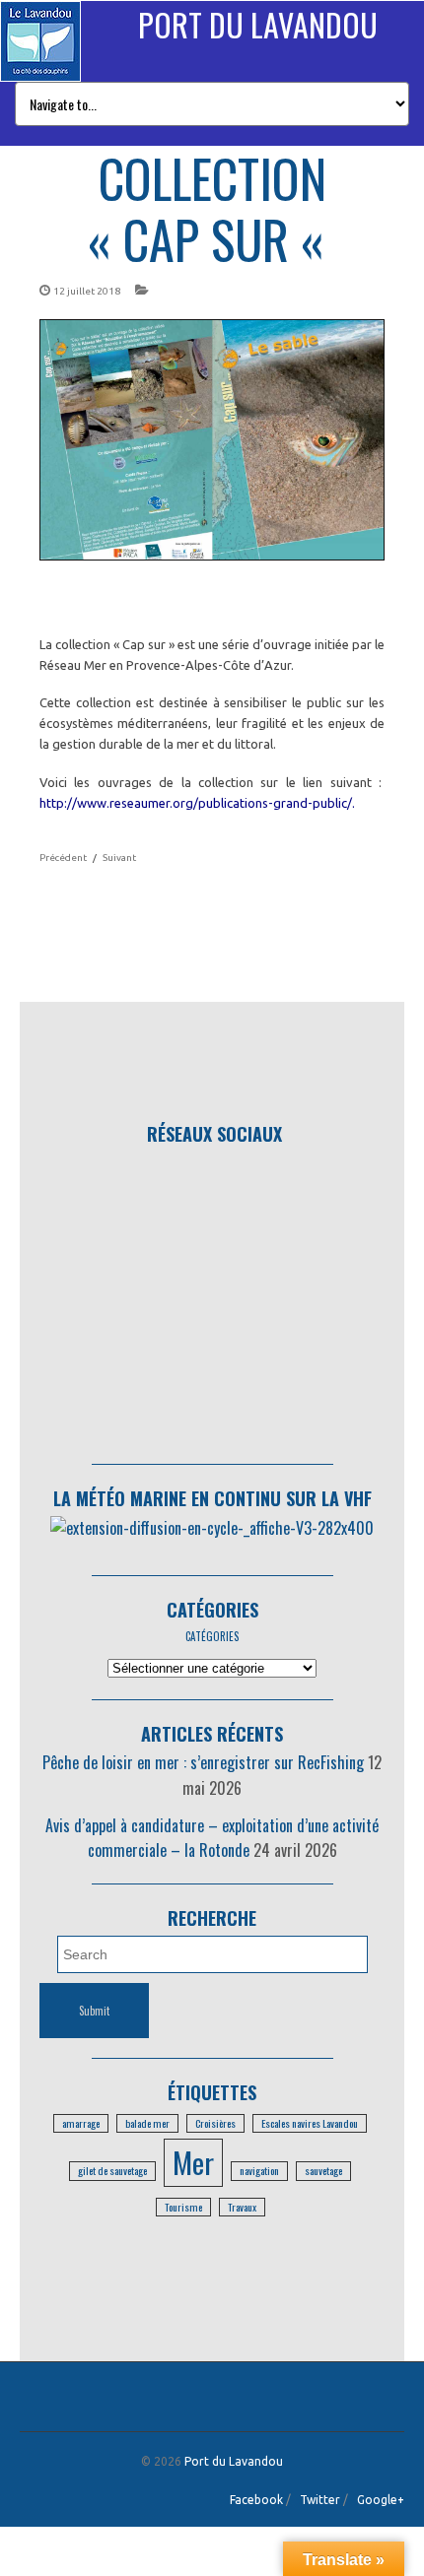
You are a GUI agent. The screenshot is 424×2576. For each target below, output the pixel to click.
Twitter (320, 2500)
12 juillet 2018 (87, 291)
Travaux (242, 2207)
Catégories (212, 1610)
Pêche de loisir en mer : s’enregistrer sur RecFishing (203, 1762)
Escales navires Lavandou (310, 2123)
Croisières (215, 2123)
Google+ (381, 2500)
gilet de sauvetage (112, 2170)
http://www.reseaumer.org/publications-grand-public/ (196, 803)
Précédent (63, 858)
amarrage (81, 2123)
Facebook (256, 2500)
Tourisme (183, 2207)
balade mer (147, 2123)
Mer (193, 2162)
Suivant (119, 858)
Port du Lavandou (258, 24)
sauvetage (323, 2170)
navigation (259, 2170)
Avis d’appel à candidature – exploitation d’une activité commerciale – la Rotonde (212, 1838)
